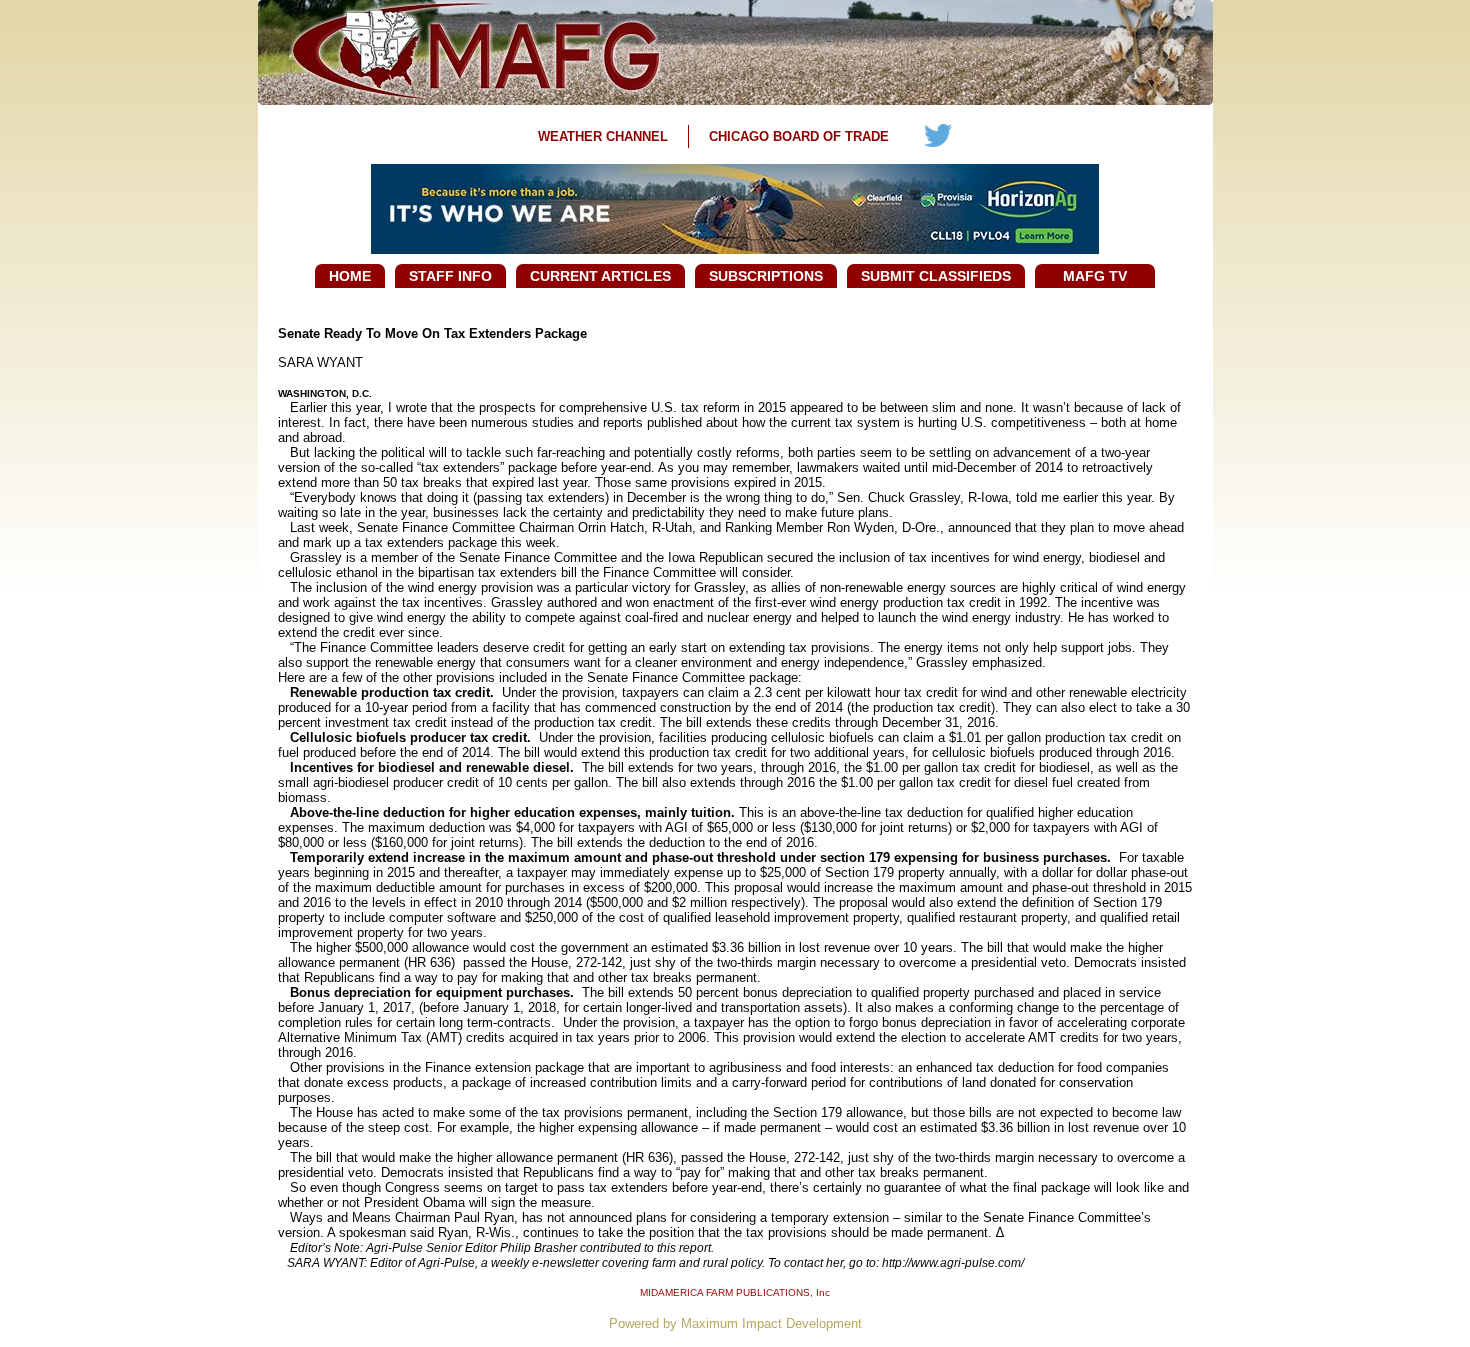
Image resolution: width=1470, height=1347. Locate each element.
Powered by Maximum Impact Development (735, 1323)
